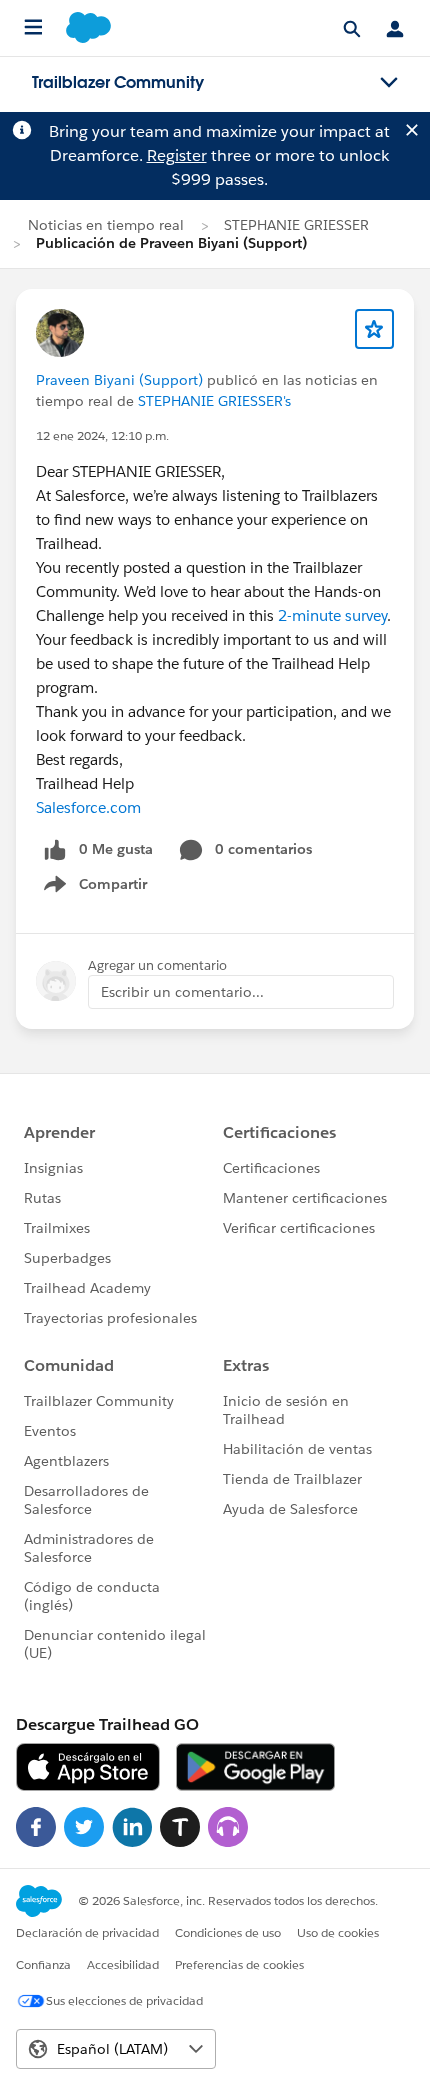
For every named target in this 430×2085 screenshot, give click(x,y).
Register (177, 155)
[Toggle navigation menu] (389, 83)
